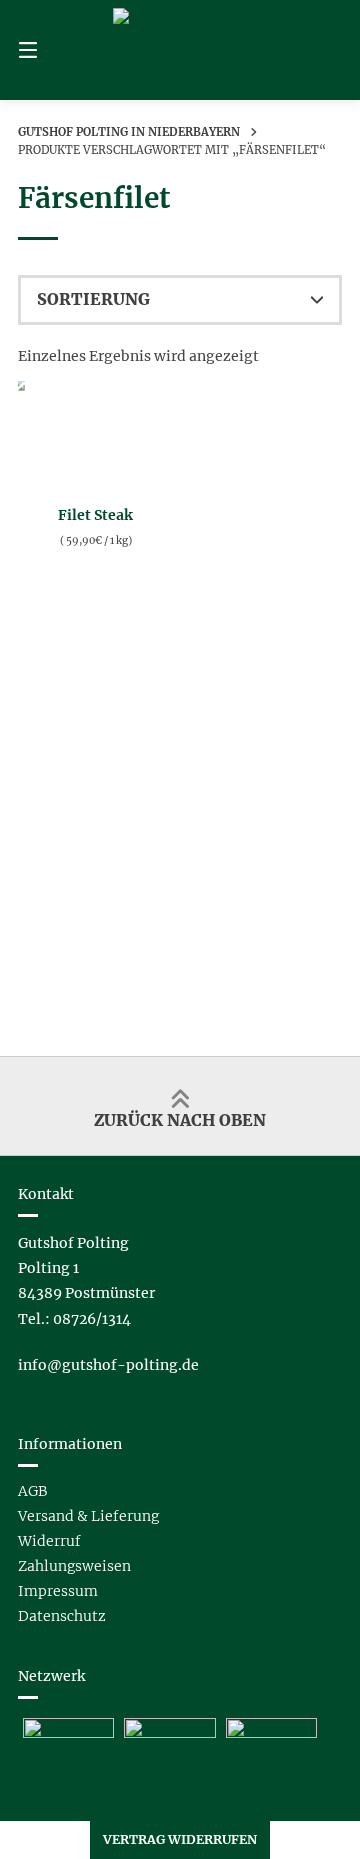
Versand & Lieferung (88, 1516)
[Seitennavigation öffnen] (50, 50)
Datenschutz (62, 1616)
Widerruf (49, 1541)
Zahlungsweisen (74, 1566)
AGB (32, 1491)
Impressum (58, 1591)
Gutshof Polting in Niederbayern (129, 132)
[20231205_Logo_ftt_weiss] (169, 1733)
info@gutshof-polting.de (108, 1365)
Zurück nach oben (180, 1120)
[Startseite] (180, 50)
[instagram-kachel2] (271, 1733)
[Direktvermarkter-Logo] (68, 1733)
